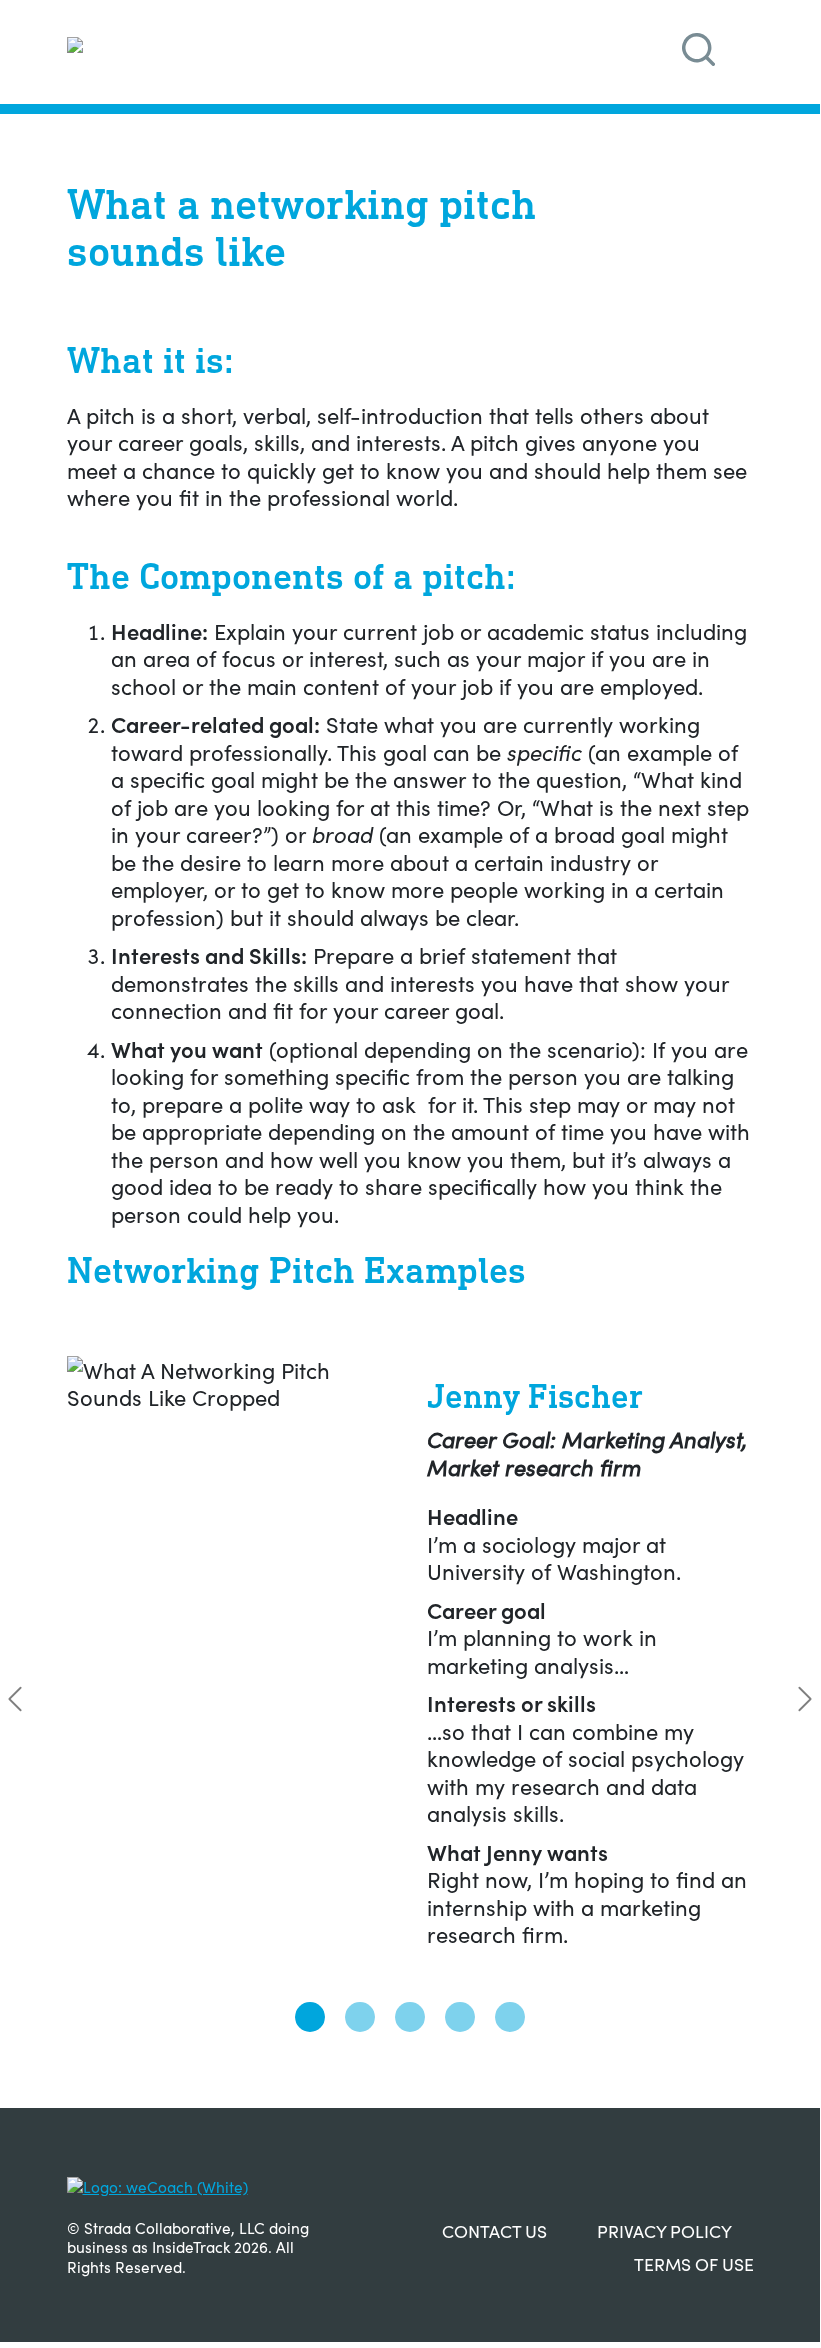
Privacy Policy (664, 2230)
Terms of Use (694, 2263)
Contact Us (494, 2230)
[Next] (805, 1699)
